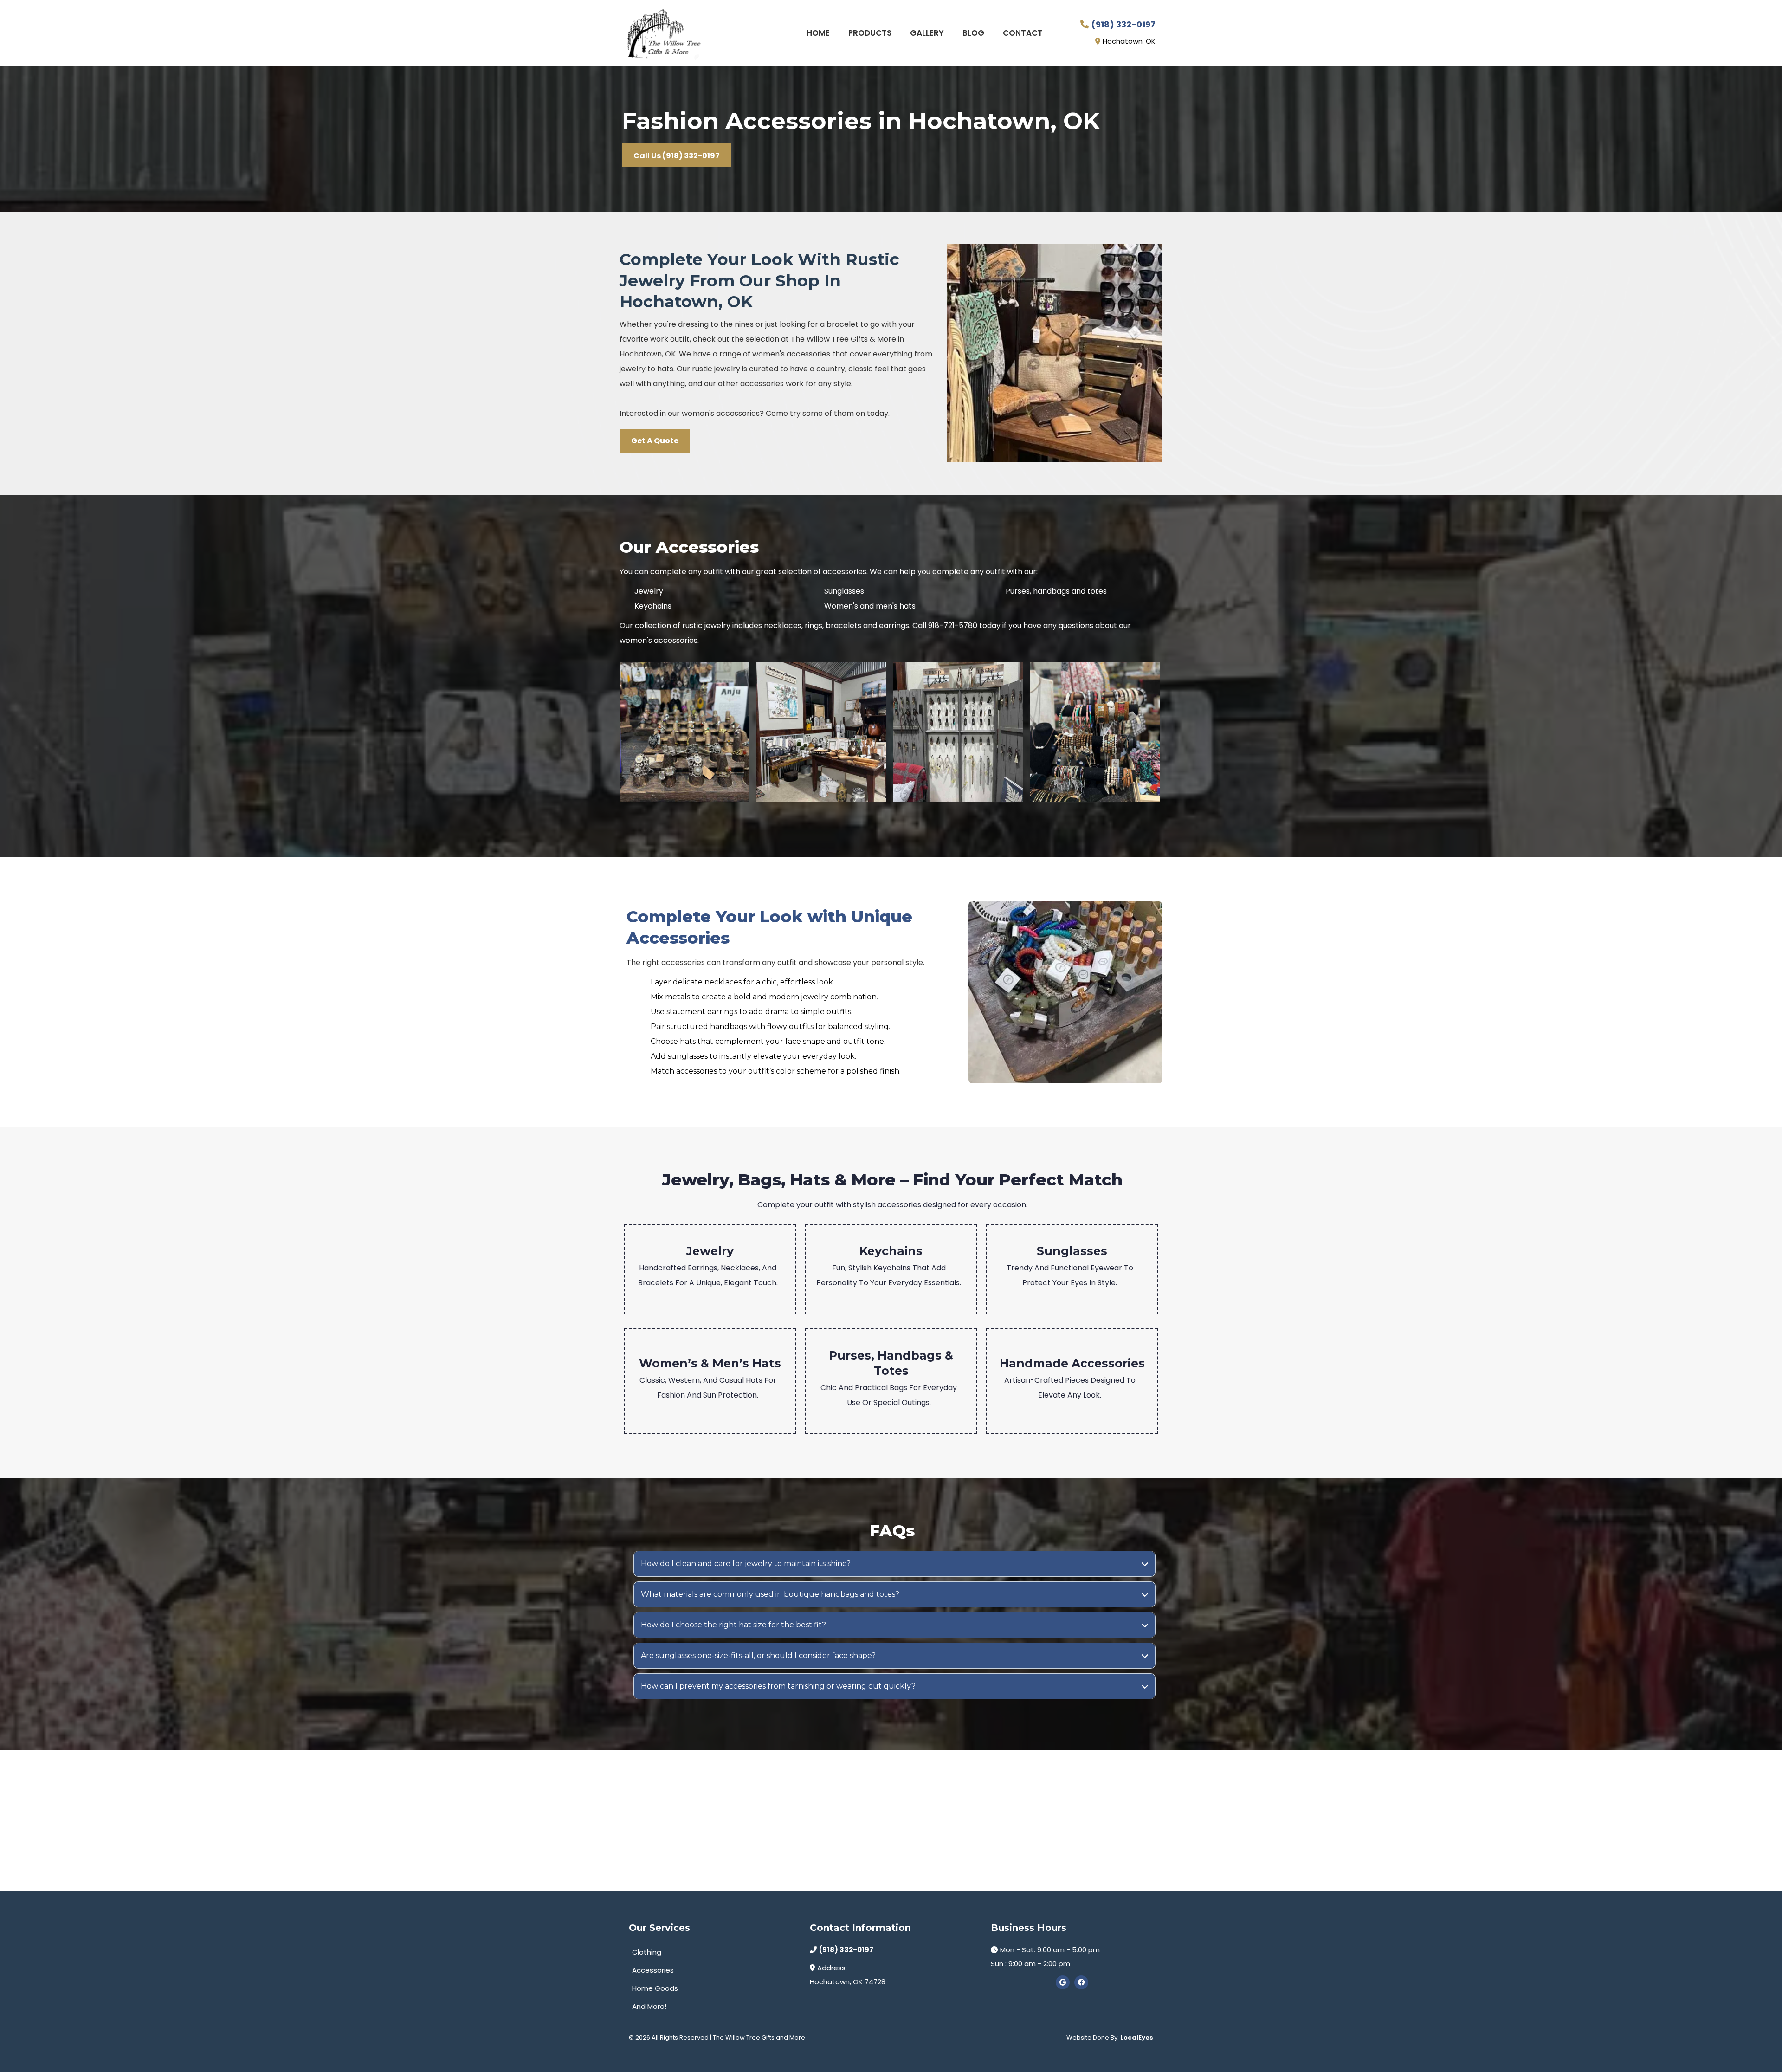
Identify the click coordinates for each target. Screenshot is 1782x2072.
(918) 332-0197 (1123, 24)
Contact (1023, 33)
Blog (973, 33)
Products (870, 33)
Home (818, 33)
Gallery (927, 33)
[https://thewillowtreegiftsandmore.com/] (664, 33)
